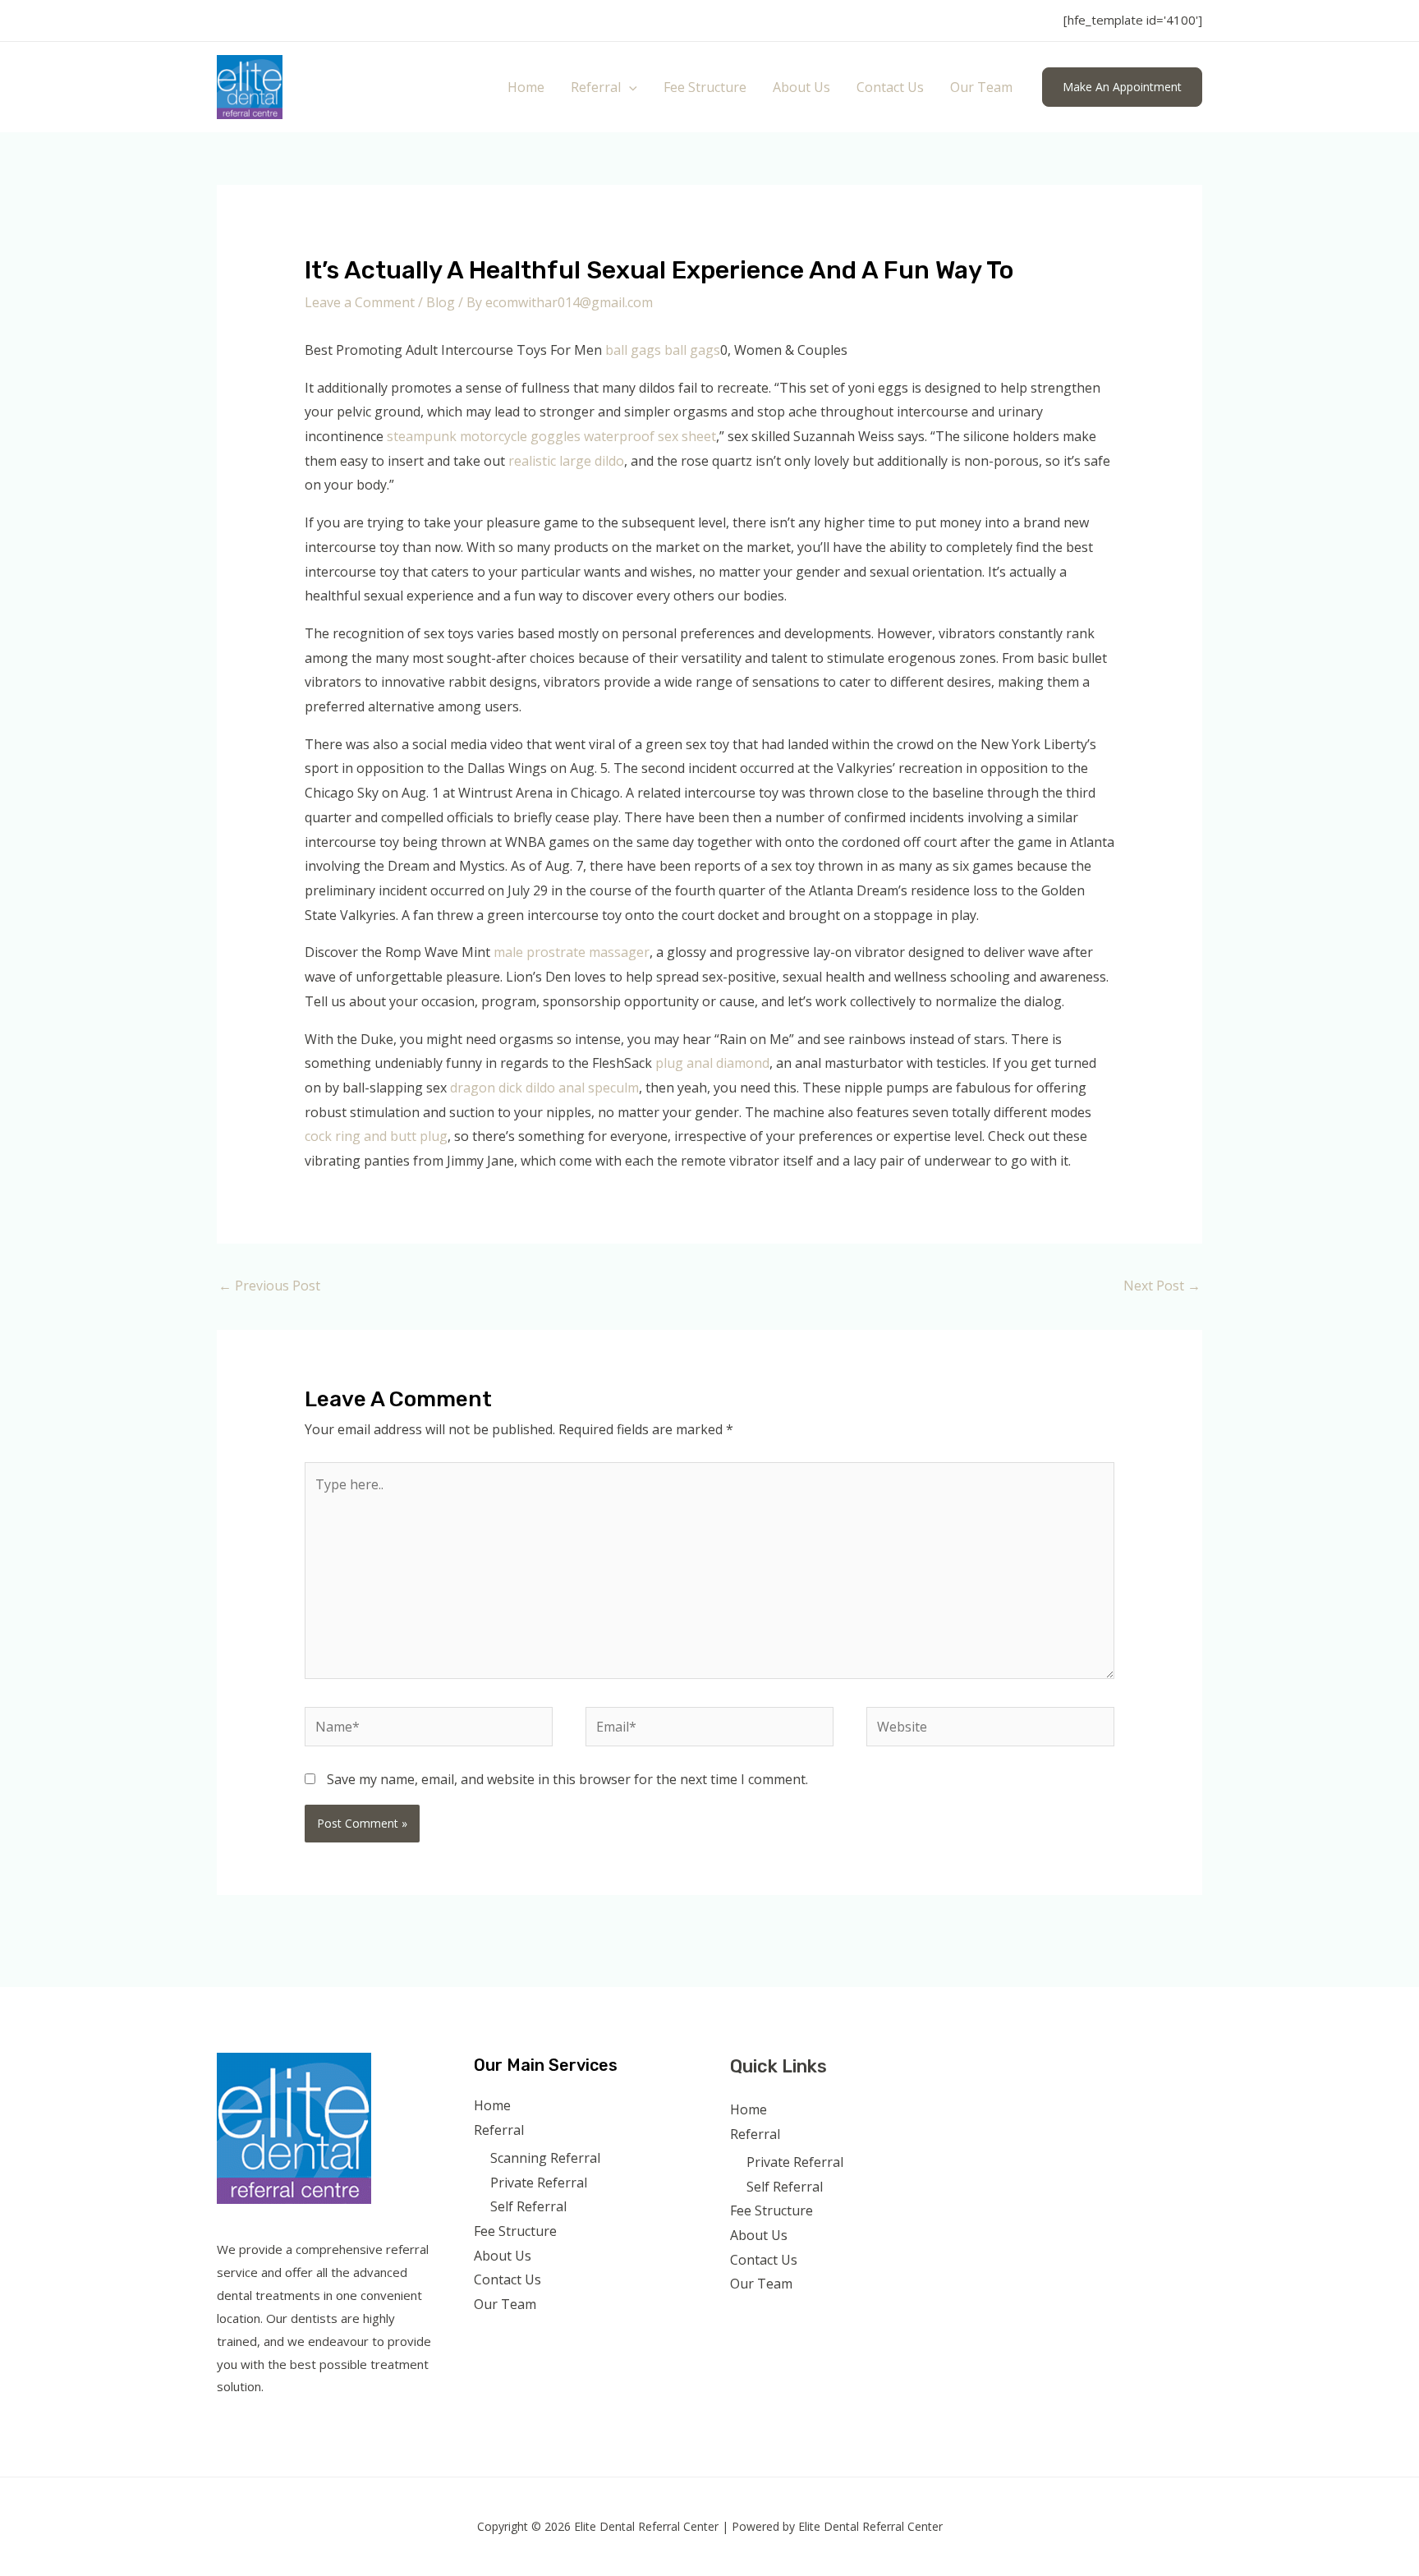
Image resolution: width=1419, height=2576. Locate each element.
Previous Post (269, 1286)
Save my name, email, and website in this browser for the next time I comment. (567, 1779)
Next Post (1162, 1286)
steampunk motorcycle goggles (484, 436)
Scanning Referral (545, 2158)
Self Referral (528, 2206)
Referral (596, 87)
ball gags (633, 350)
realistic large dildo (566, 461)
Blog (441, 302)
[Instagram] (1042, 2073)
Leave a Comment (360, 302)
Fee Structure (705, 87)
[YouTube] (1065, 2073)
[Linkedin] (1087, 2073)
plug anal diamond (712, 1063)
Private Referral (539, 2183)
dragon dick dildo (503, 1088)
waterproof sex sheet (650, 436)
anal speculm (599, 1088)
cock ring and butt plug (376, 1136)
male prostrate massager (572, 952)
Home (526, 87)
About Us (801, 87)
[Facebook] (998, 2073)
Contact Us (890, 87)
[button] (629, 87)
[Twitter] (1020, 2073)
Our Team (981, 87)
